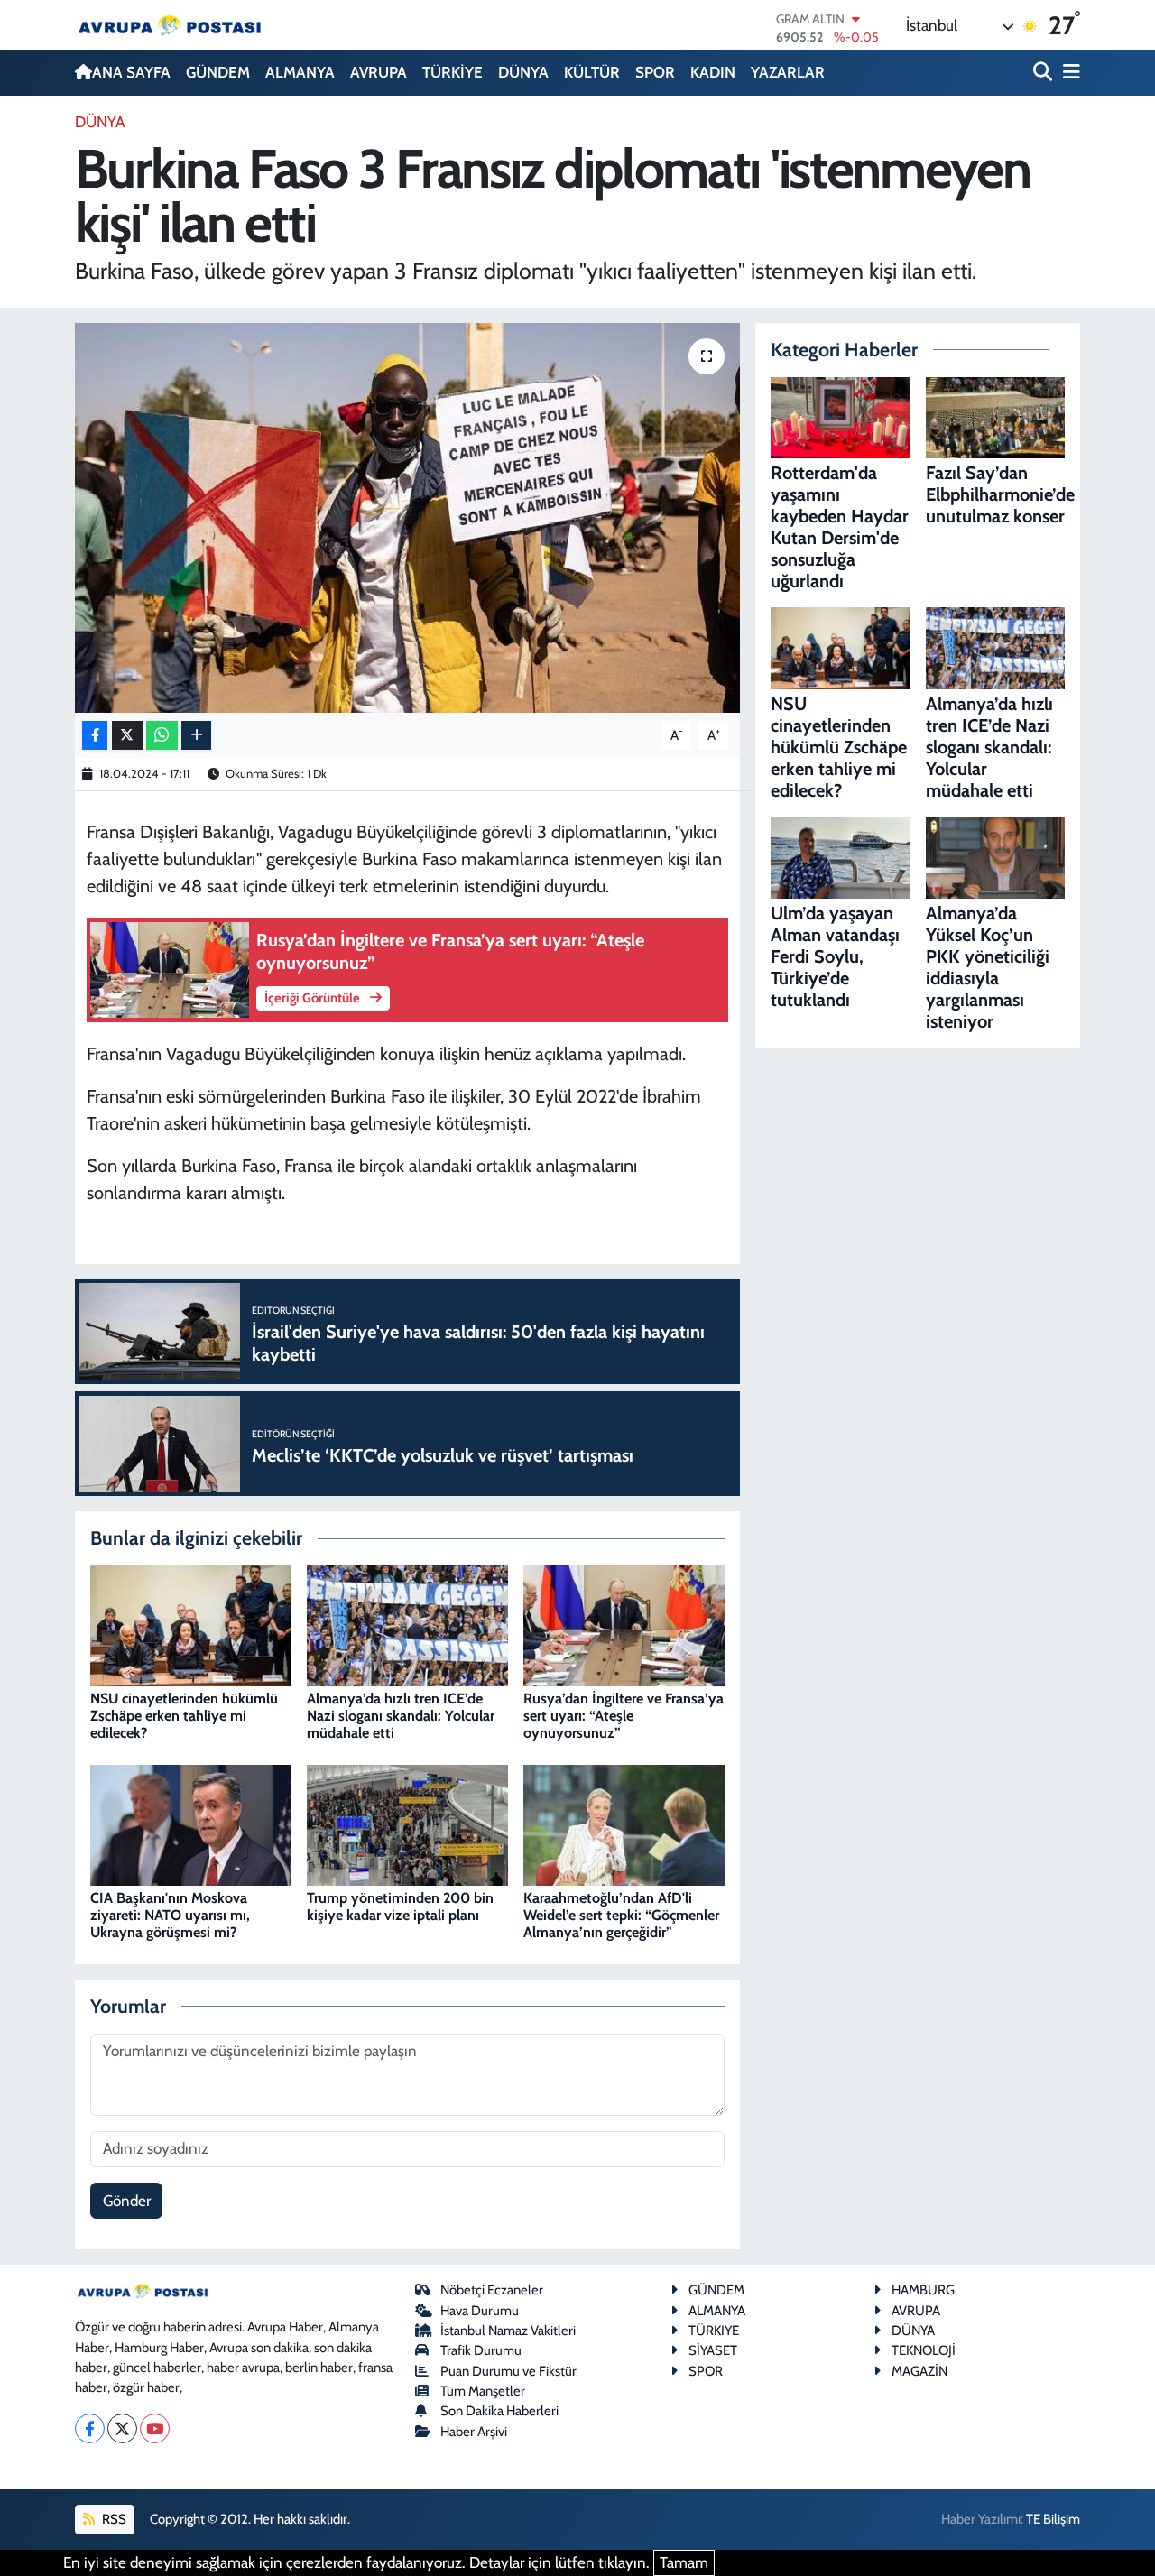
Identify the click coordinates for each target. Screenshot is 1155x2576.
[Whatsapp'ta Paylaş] (162, 736)
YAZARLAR (788, 72)
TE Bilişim (1053, 2519)
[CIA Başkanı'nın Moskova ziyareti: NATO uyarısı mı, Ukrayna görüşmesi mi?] (191, 1824)
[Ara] (1044, 73)
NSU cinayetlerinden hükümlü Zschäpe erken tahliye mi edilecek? (184, 1716)
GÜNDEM (218, 72)
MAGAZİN (919, 2371)
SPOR (655, 72)
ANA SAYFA (131, 72)
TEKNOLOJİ (924, 2350)
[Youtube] (155, 2428)
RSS (113, 2519)
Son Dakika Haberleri (499, 2411)
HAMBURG (923, 2290)
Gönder (127, 2201)
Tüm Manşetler (483, 2391)
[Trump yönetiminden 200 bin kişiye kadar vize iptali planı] (407, 1824)
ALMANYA (300, 72)
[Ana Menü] (1068, 73)
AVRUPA (379, 72)
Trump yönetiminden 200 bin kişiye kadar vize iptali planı (400, 1907)
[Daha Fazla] (196, 736)
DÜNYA (523, 72)
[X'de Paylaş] (127, 736)
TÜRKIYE (714, 2331)
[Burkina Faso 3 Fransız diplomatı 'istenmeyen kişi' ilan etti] (407, 518)
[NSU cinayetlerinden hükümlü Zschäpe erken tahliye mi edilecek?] (191, 1624)
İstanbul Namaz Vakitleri (508, 2331)
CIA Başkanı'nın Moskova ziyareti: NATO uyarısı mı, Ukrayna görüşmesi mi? (170, 1915)
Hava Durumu (480, 2311)
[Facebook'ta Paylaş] (95, 736)
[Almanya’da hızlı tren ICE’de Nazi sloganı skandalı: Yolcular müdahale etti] (407, 1624)
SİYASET (713, 2350)
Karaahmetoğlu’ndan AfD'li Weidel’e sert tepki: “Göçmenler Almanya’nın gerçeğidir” (621, 1915)
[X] (122, 2428)
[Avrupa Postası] (170, 25)
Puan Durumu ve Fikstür (508, 2371)
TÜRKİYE (453, 72)
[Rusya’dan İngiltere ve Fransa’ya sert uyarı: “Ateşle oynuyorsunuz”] (624, 1624)
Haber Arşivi (474, 2432)
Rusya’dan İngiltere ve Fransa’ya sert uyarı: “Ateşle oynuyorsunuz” (624, 1716)
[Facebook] (90, 2428)
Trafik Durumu (481, 2350)
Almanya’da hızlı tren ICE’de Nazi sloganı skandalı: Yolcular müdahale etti (401, 1716)
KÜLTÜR (592, 72)
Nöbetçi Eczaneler (492, 2290)
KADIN (713, 72)
